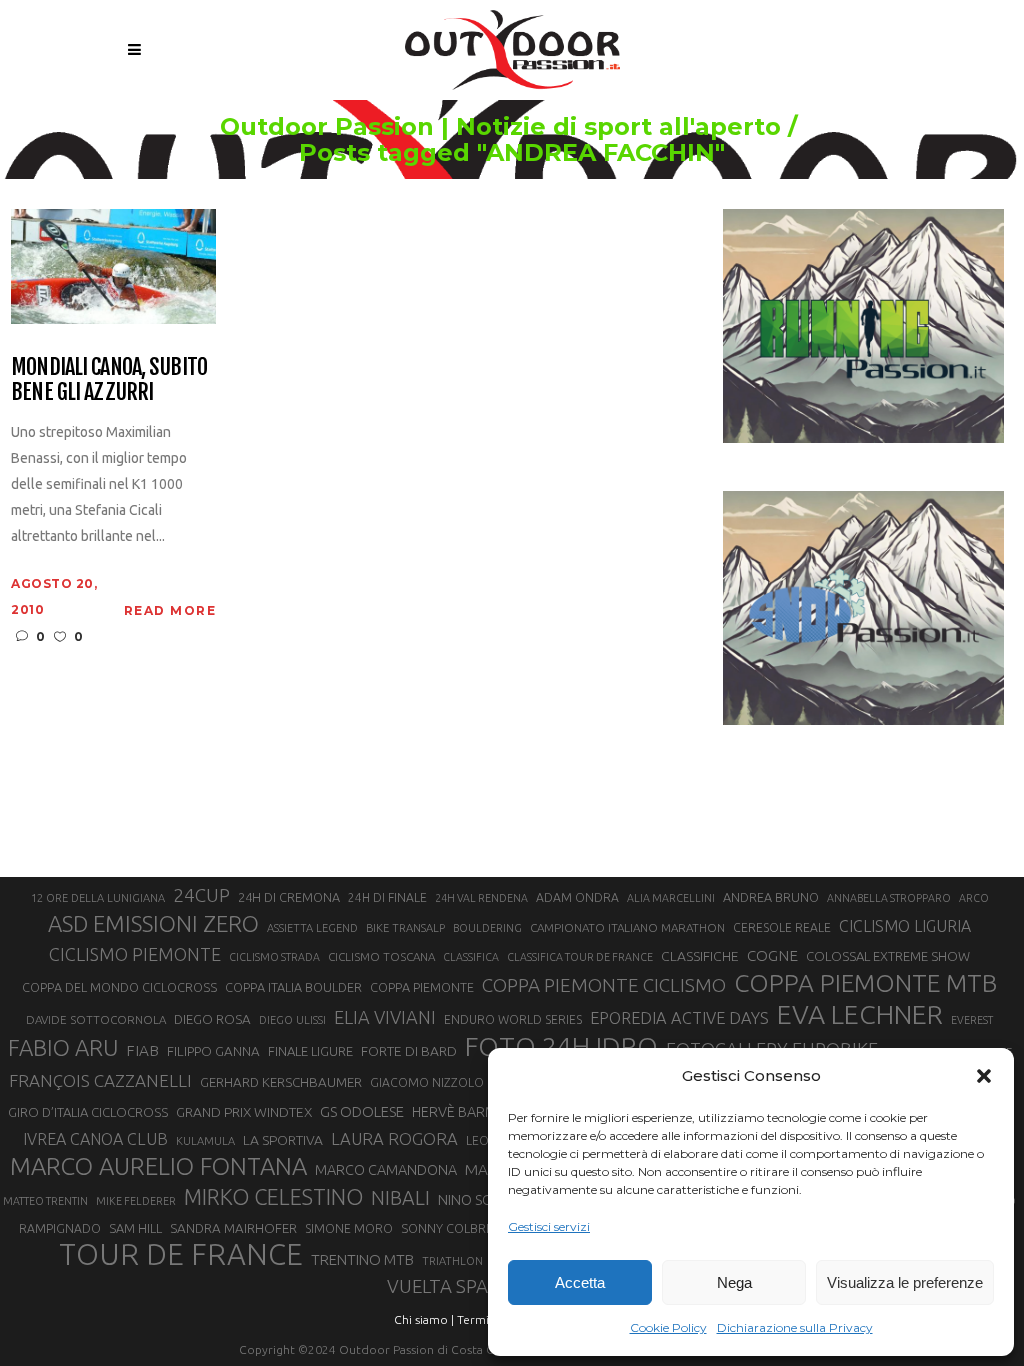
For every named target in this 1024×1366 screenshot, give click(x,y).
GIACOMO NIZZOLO (427, 1082)
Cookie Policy (668, 1327)
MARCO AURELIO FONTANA (158, 1167)
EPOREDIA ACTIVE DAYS (679, 1018)
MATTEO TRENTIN (45, 1201)
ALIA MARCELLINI (671, 898)
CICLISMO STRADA (274, 957)
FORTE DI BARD (409, 1051)
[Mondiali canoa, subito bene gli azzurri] (113, 264)
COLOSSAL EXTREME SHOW (888, 956)
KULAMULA (205, 1141)
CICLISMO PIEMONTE (135, 954)
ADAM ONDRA (577, 897)
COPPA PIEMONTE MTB (865, 983)
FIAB (142, 1050)
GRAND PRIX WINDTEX (244, 1112)
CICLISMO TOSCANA (381, 956)
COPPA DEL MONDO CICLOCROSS (119, 987)
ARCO (974, 898)
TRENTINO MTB (362, 1259)
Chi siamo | (424, 1319)
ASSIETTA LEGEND (312, 928)
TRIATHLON (452, 1261)
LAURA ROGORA (394, 1138)
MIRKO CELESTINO (273, 1197)
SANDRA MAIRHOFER (233, 1228)
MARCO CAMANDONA (386, 1170)
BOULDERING (487, 928)
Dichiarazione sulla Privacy (795, 1327)
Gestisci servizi (549, 1226)
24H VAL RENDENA (481, 898)
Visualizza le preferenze (905, 1282)
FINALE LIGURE (310, 1051)
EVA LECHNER (860, 1014)
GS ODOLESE (362, 1111)
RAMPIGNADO (60, 1228)
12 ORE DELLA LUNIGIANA (98, 898)
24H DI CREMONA (289, 897)
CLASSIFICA (471, 957)
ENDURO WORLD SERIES (513, 1019)
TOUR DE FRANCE (181, 1255)
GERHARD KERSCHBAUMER (281, 1082)
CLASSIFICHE (700, 956)
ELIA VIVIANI (385, 1017)
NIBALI (400, 1198)
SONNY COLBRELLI (454, 1228)
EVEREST (972, 1020)
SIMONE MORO (349, 1228)
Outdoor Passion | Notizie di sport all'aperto (500, 127)
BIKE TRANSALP (405, 928)
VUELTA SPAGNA (456, 1286)
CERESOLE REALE (782, 927)
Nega (734, 1282)
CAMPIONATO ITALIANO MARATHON (627, 927)
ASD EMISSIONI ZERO (153, 923)
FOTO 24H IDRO (561, 1046)
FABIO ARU (63, 1047)
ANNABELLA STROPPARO (889, 898)
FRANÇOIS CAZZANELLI (100, 1080)
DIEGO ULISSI (292, 1020)
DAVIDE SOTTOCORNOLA (96, 1019)
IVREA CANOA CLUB (95, 1139)
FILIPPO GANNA (213, 1051)
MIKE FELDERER (136, 1201)
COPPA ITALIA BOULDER (293, 987)
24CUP (201, 895)
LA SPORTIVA (283, 1140)
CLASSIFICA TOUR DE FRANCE (580, 957)
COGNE (772, 955)
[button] (984, 1076)
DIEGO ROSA (212, 1019)
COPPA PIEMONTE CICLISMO (604, 985)
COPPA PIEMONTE (422, 987)
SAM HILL (135, 1228)
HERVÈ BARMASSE (471, 1112)
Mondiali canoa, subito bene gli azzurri (109, 379)
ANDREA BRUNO (771, 897)
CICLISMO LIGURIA (905, 926)
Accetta (580, 1282)
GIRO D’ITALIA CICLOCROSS (88, 1112)
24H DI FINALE (387, 897)
